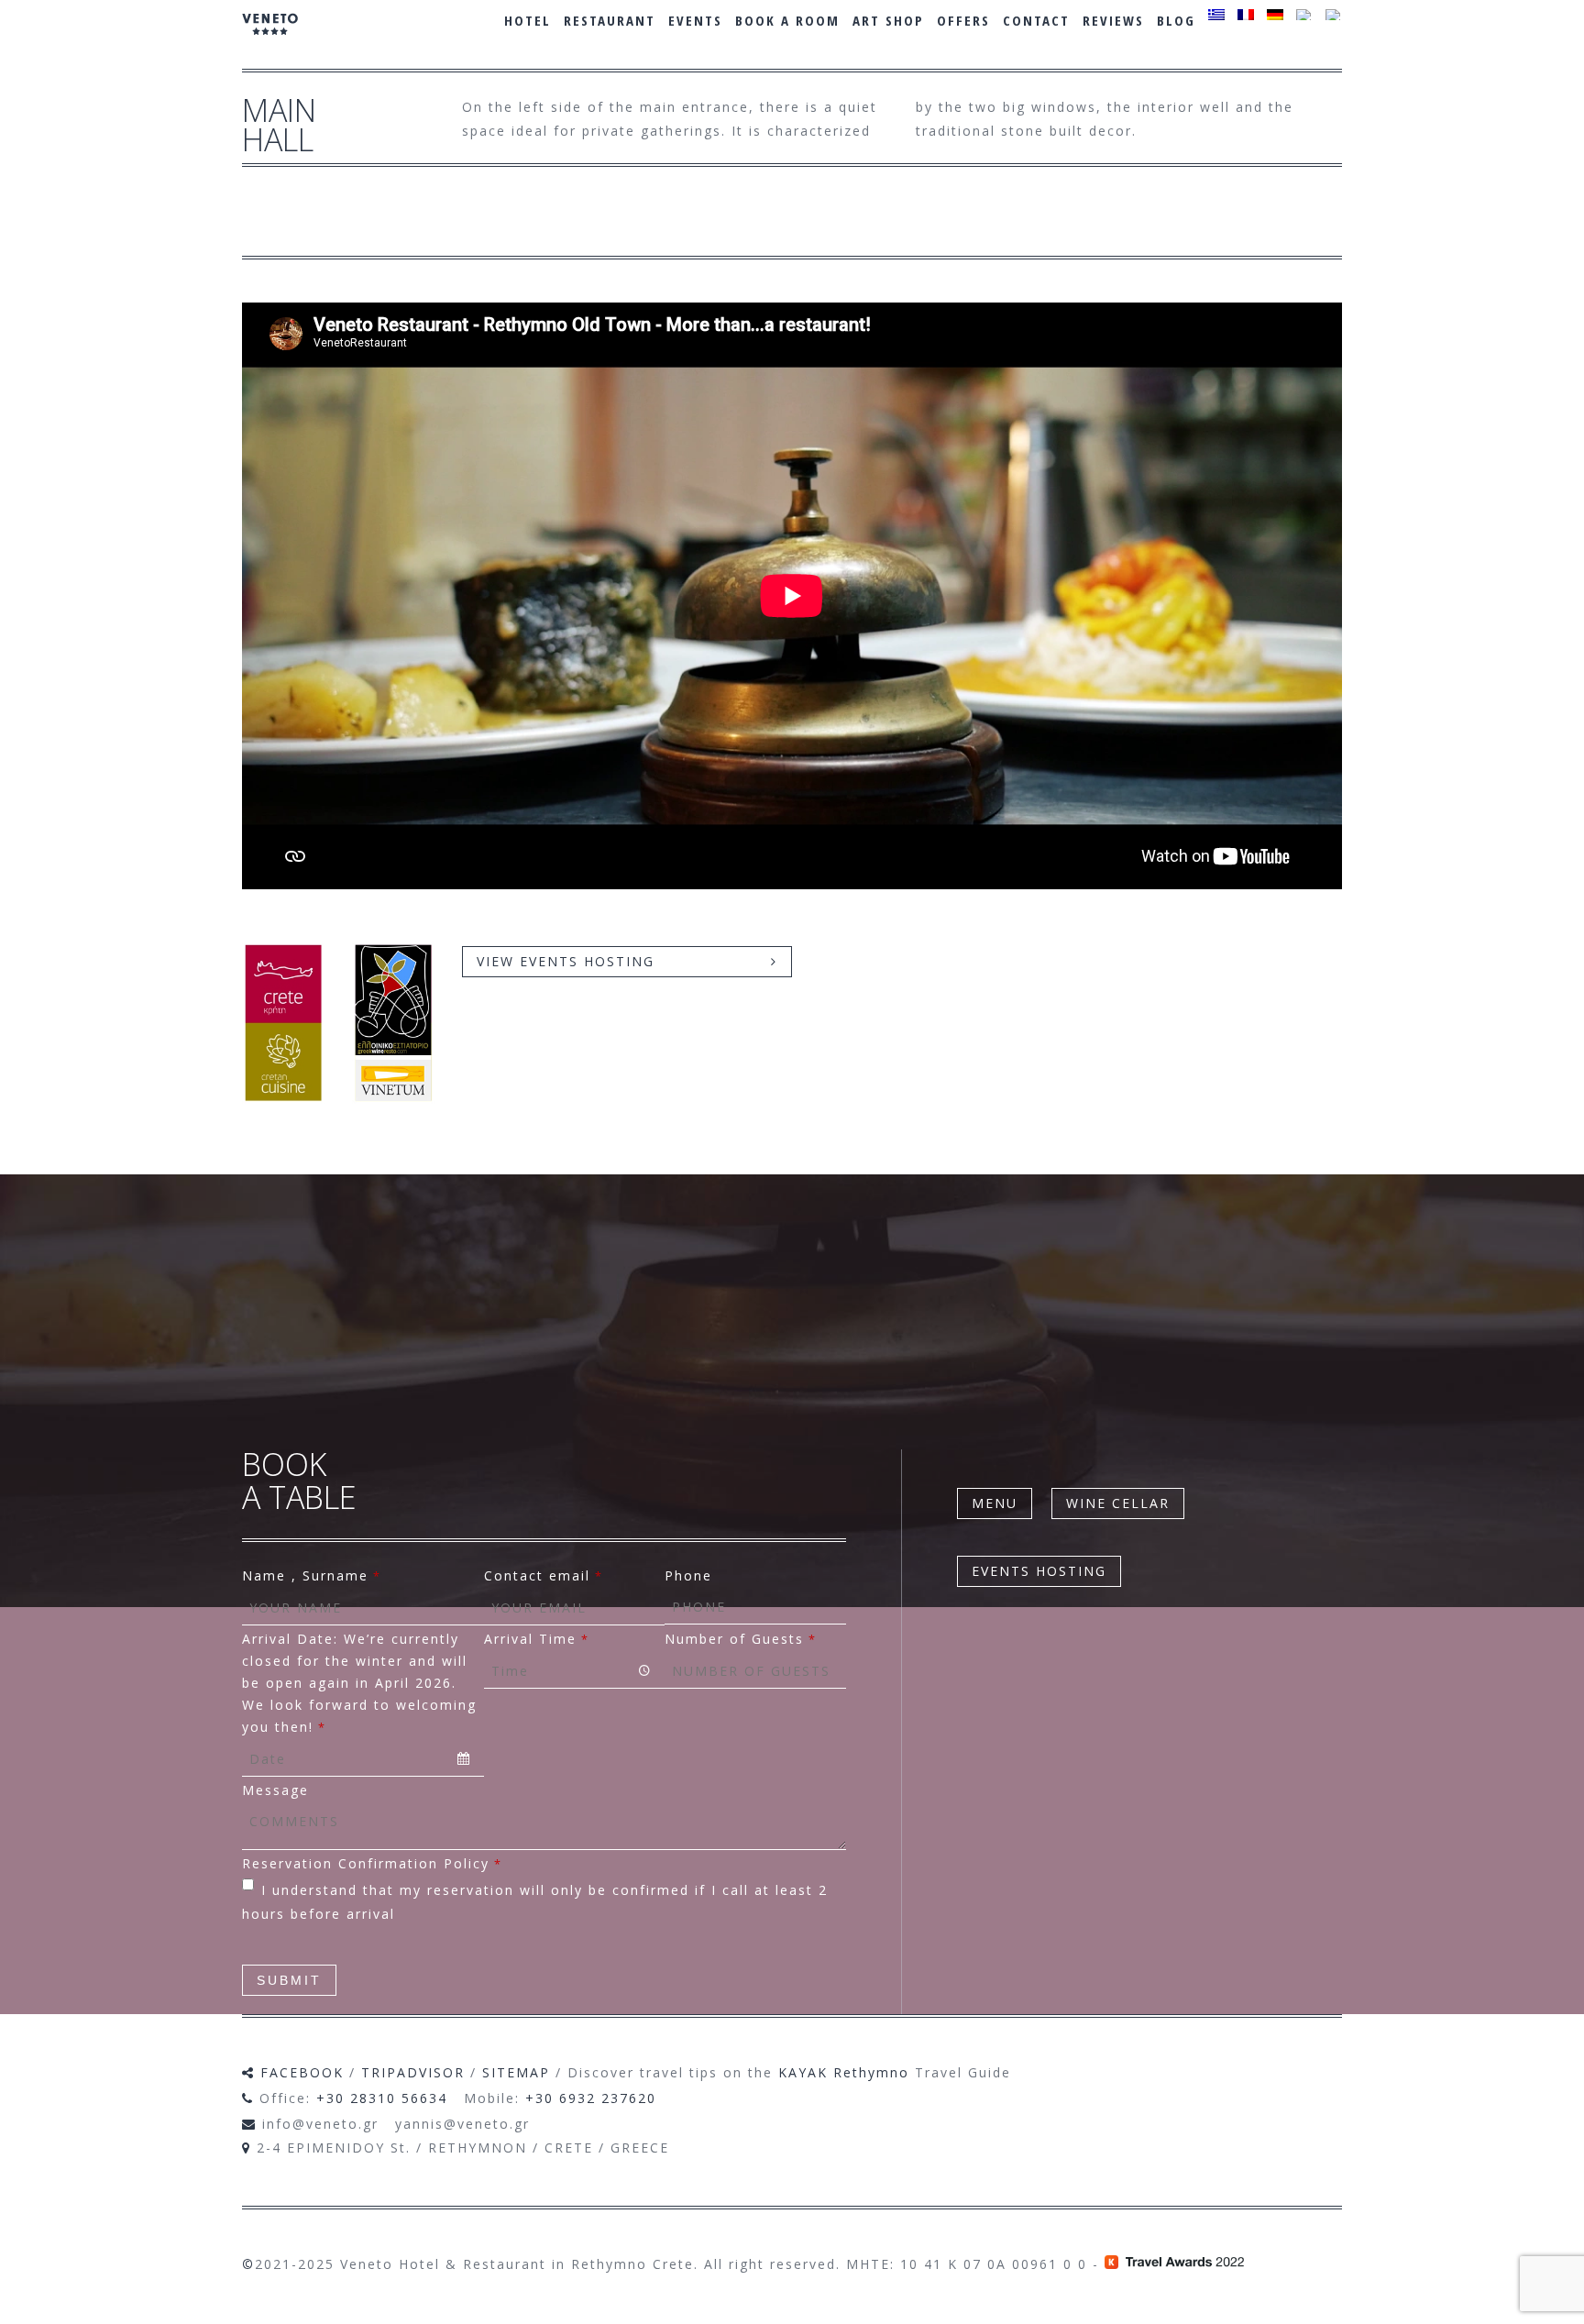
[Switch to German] (1275, 15)
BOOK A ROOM (787, 20)
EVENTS (695, 20)
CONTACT (1036, 20)
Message (275, 1790)
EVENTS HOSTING (1039, 1571)
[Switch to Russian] (1304, 15)
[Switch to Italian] (1334, 15)
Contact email (544, 1575)
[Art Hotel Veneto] (270, 37)
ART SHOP (888, 20)
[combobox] (363, 1759)
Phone (688, 1575)
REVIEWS (1113, 20)
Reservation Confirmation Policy (372, 1863)
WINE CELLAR (1118, 1503)
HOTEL (528, 20)
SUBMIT (289, 1980)
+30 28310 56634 (382, 2098)
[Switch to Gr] (1216, 15)
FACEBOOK (302, 2072)
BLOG (1176, 20)
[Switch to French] (1246, 15)
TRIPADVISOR (413, 2072)
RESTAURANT (610, 20)
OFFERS (963, 20)
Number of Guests (741, 1639)
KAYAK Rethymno (844, 2072)
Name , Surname (312, 1575)
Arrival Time (537, 1639)
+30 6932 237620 (591, 2098)
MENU (995, 1503)
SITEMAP (516, 2072)
